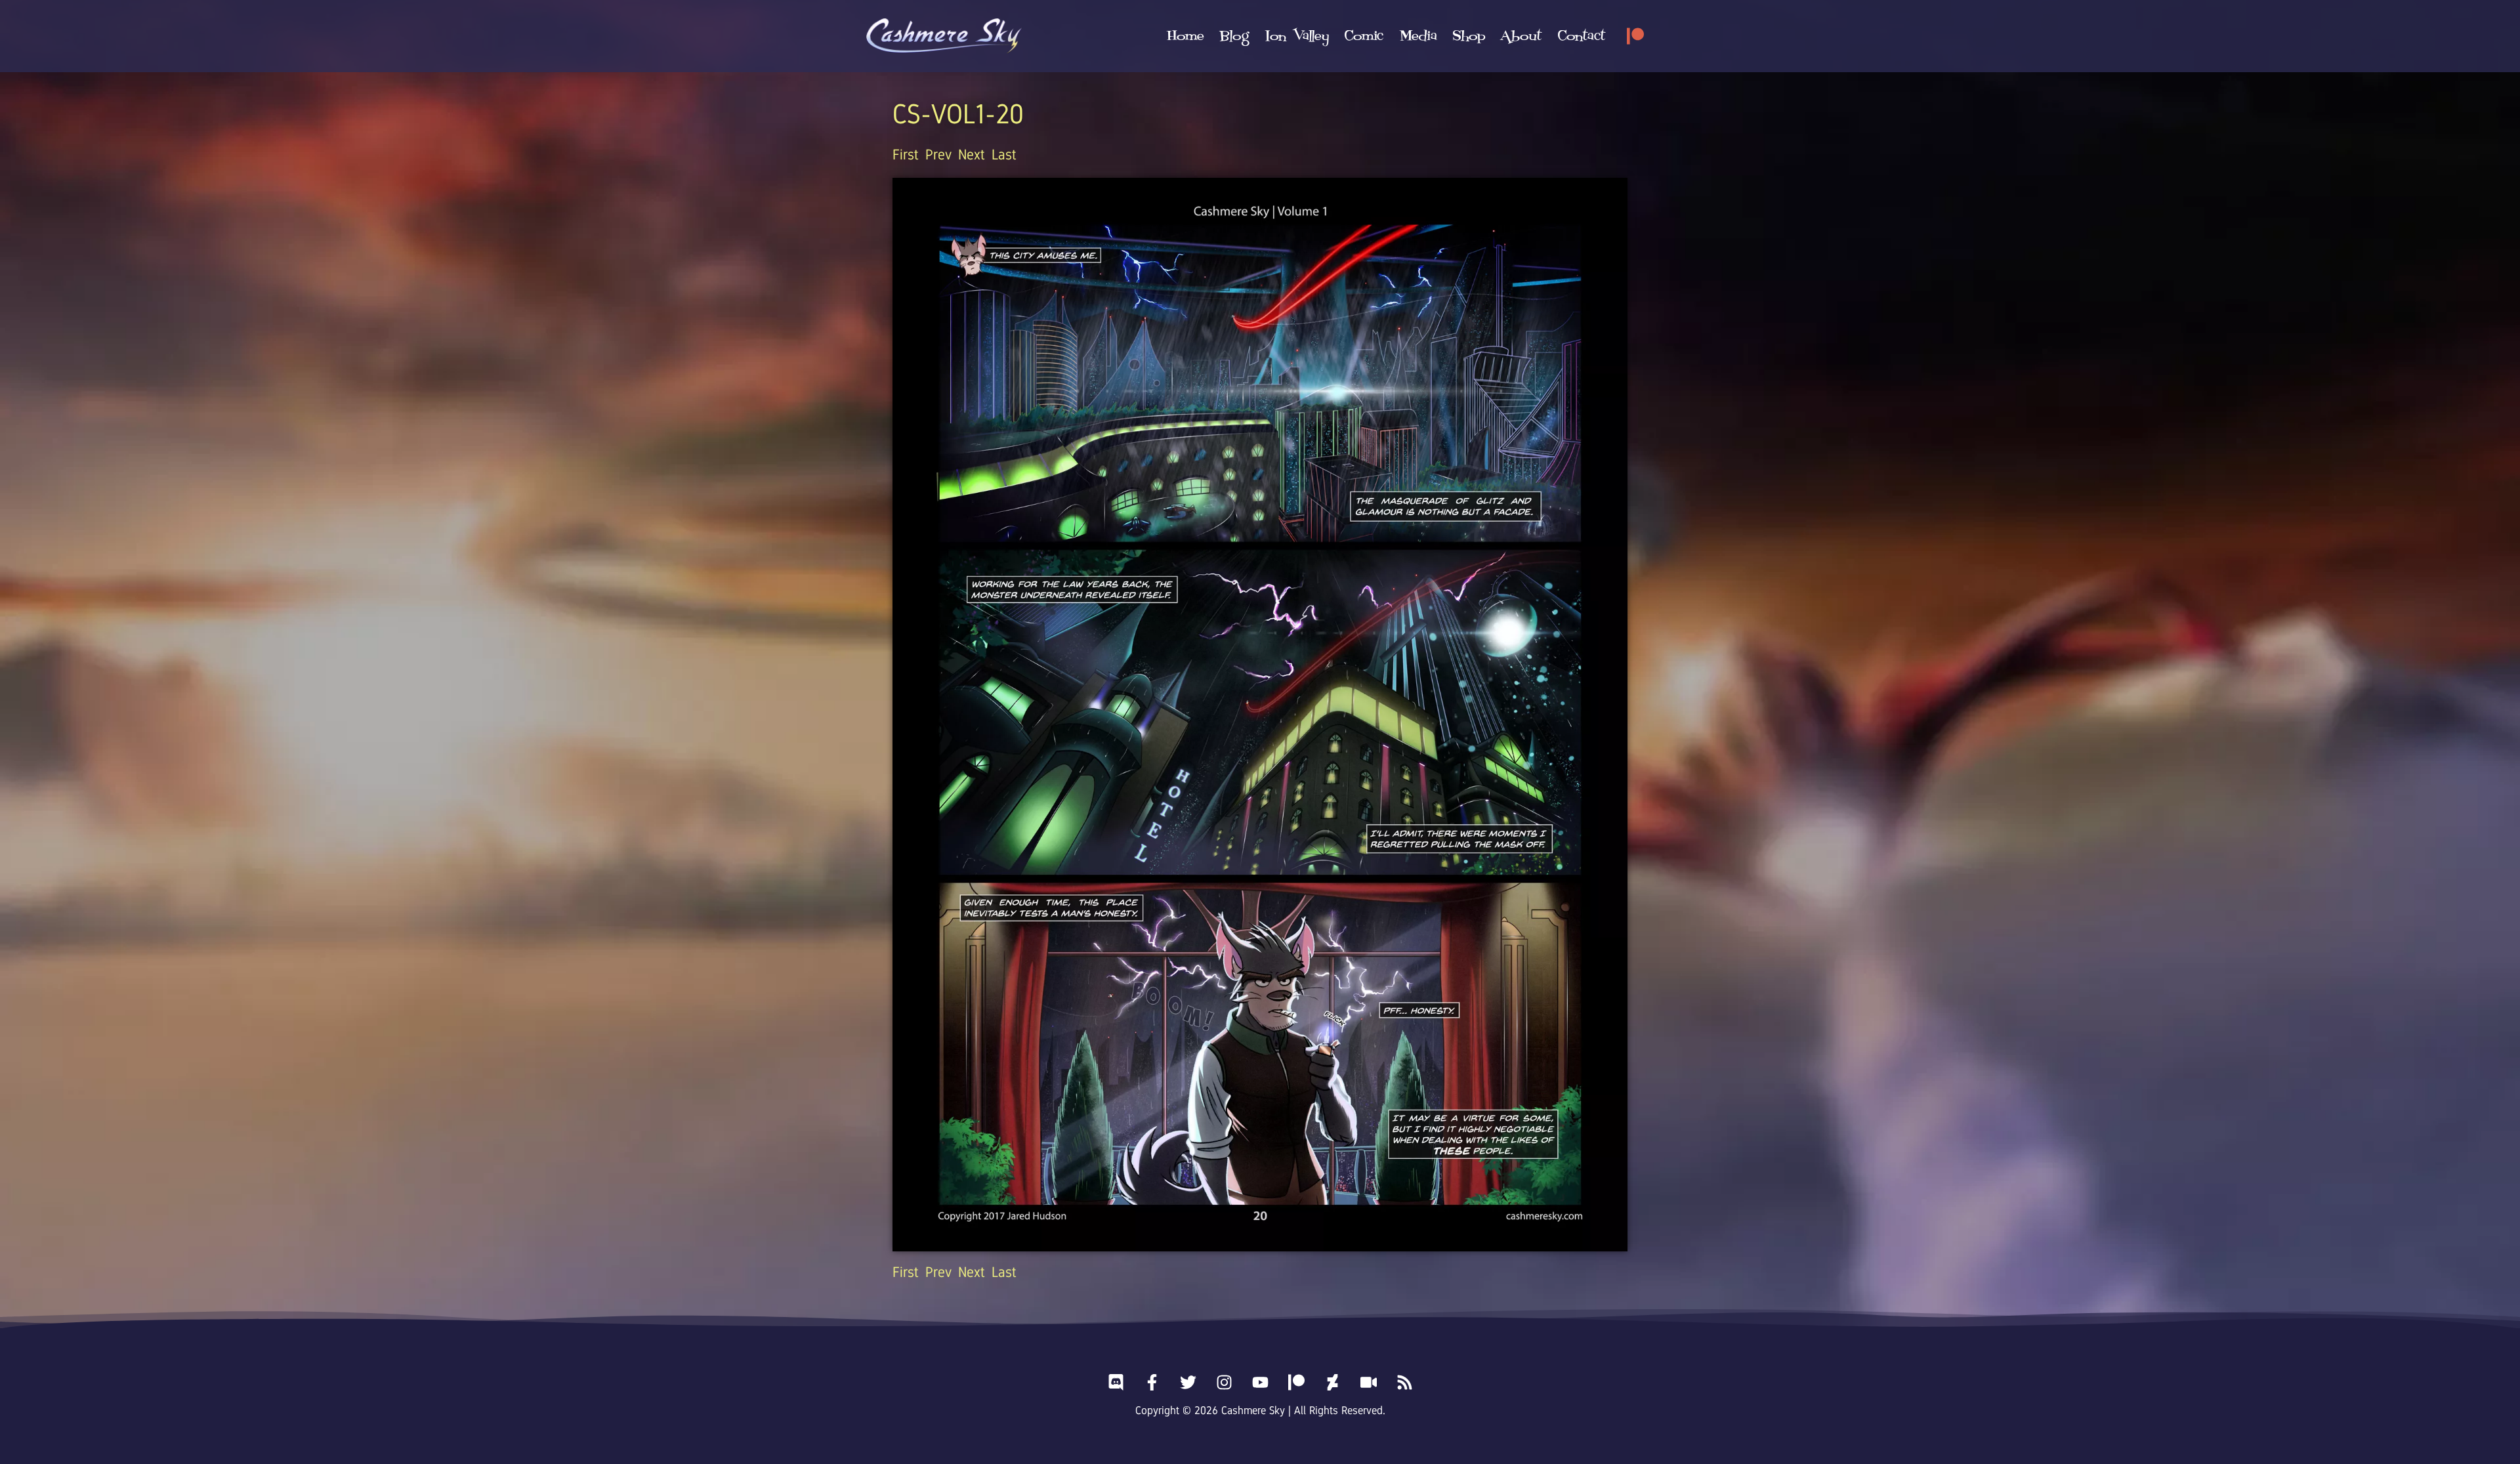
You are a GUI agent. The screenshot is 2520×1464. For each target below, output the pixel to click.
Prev (938, 155)
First (906, 155)
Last (1004, 155)
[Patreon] (1635, 36)
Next (972, 155)
